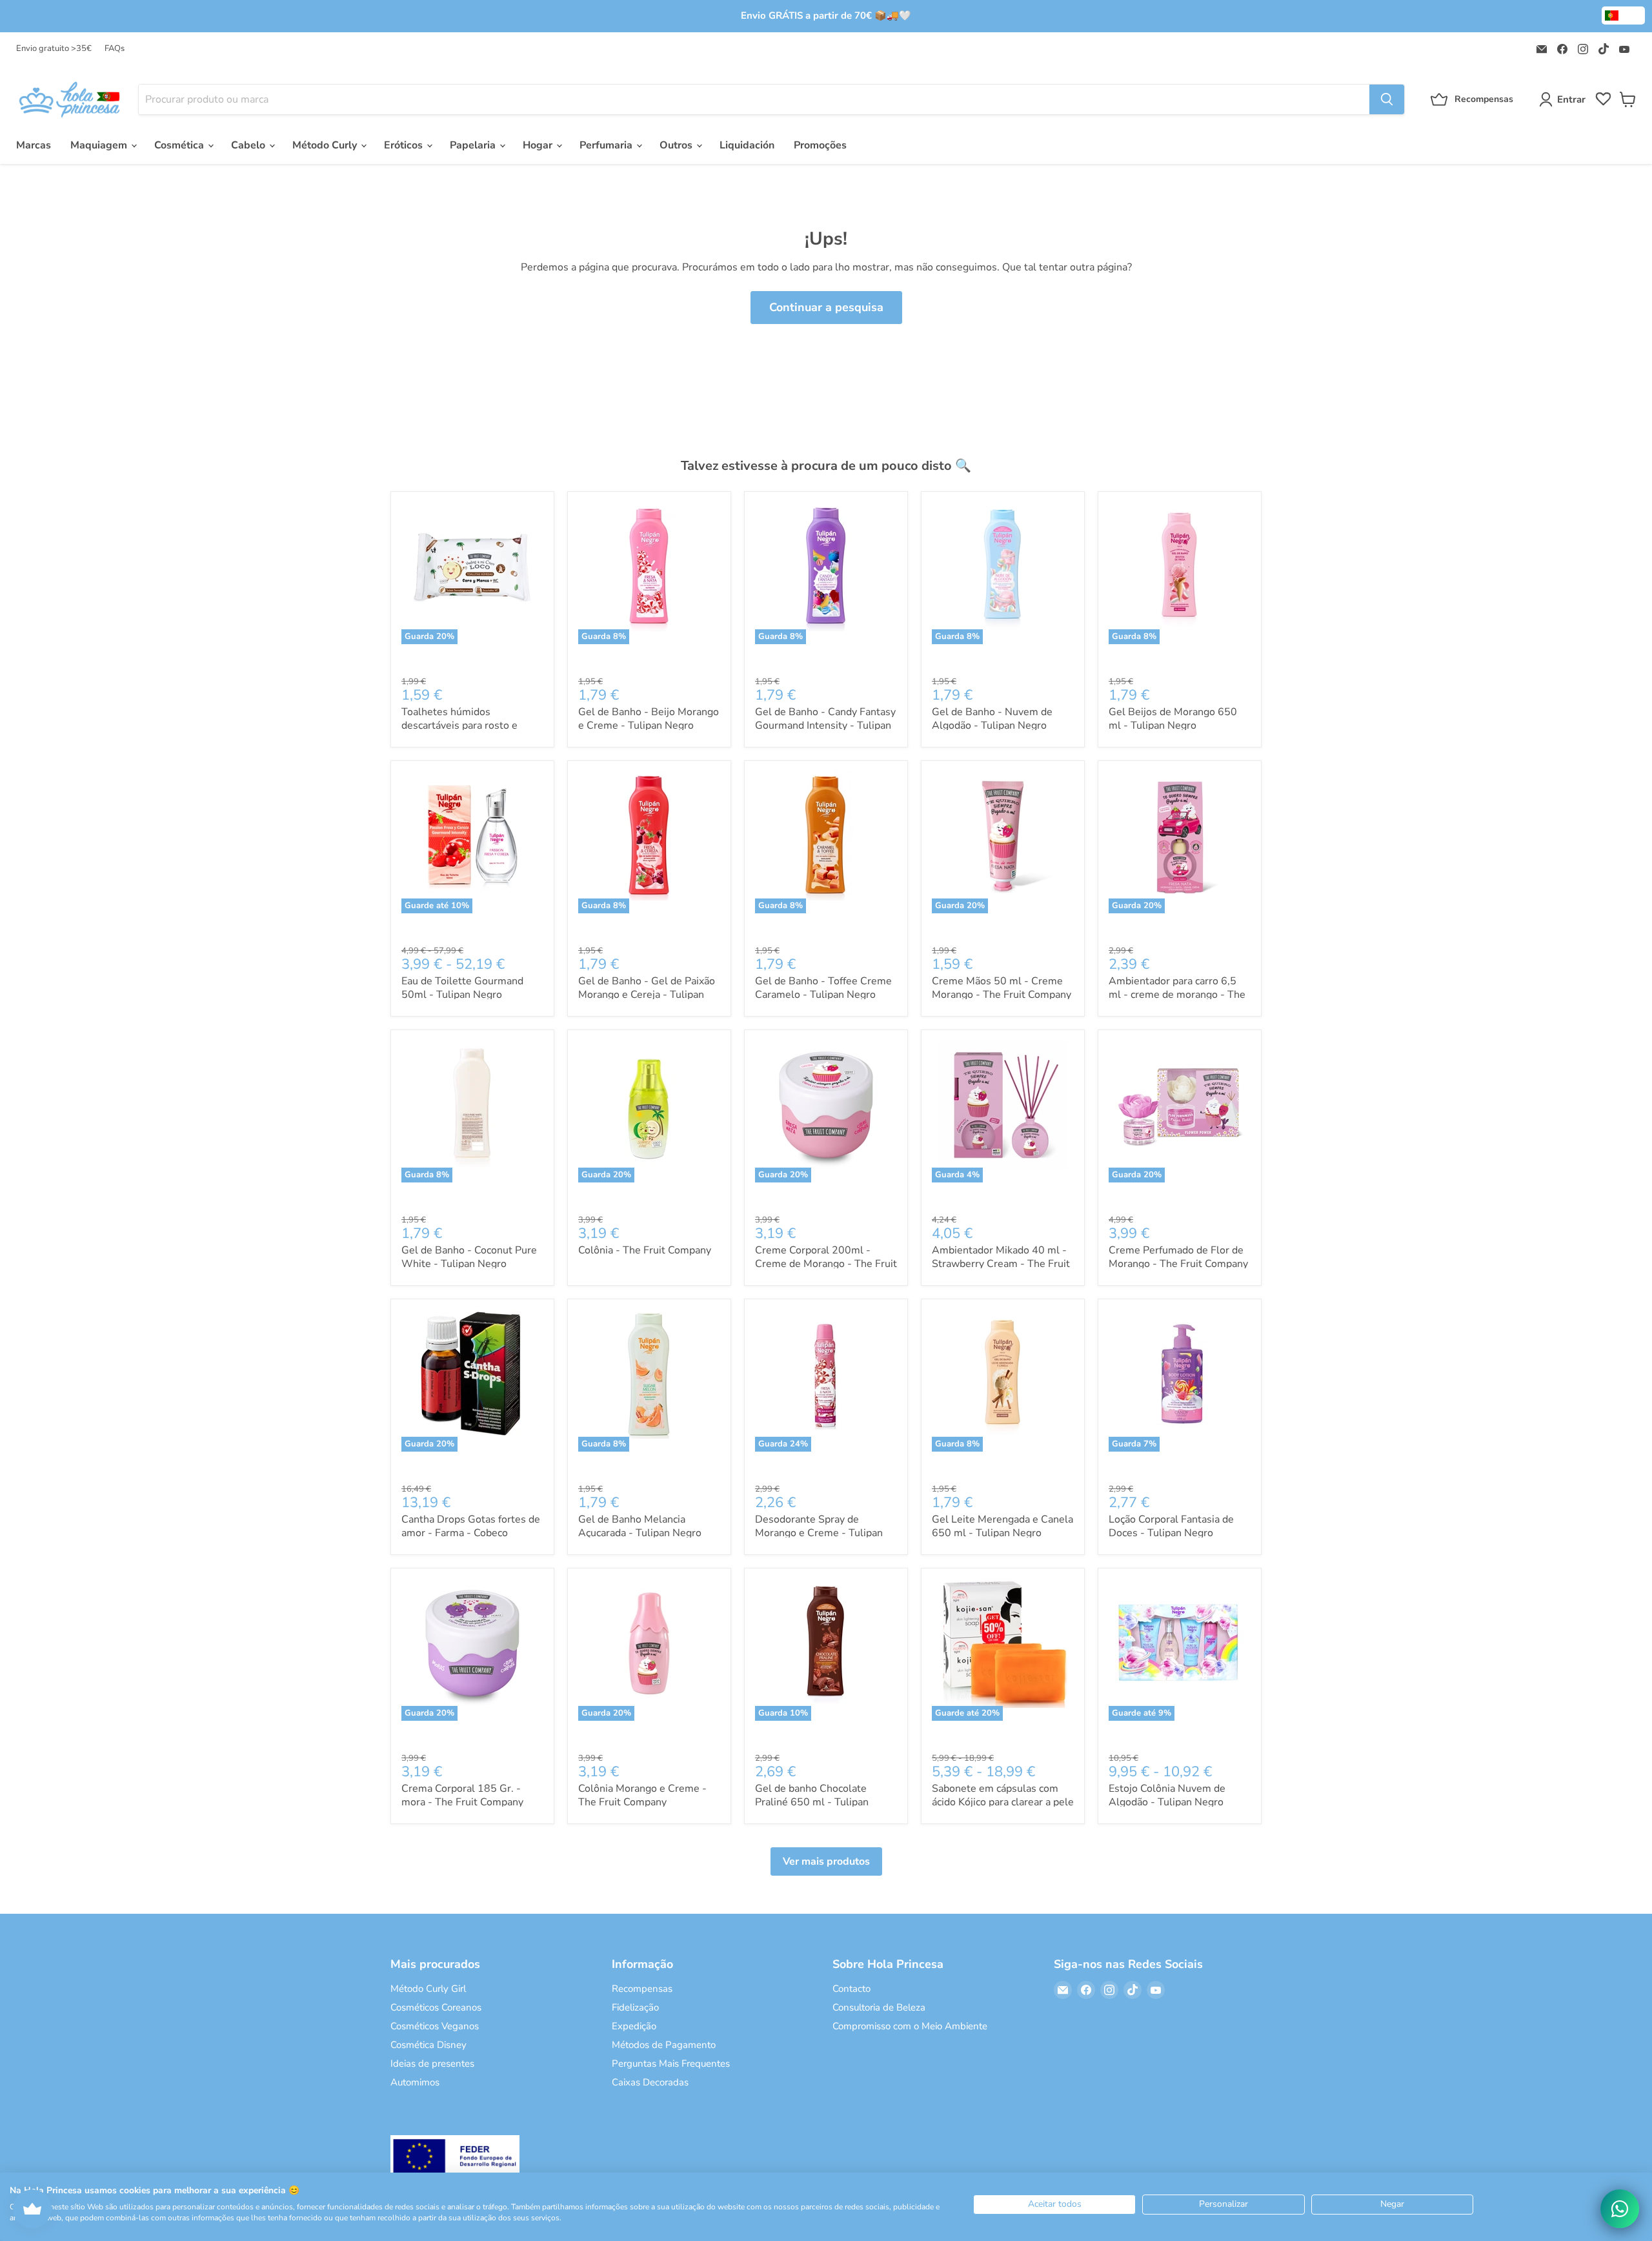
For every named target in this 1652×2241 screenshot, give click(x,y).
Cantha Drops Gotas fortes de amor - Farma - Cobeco (471, 1526)
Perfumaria (607, 145)
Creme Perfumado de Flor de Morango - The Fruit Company (1178, 1257)
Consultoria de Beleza (879, 2007)
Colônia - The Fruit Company (645, 1250)
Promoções (820, 145)
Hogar (539, 145)
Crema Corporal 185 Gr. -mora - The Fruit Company (462, 1795)
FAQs (115, 49)
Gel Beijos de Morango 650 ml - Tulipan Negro (1173, 719)
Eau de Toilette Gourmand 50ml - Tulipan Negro (462, 988)
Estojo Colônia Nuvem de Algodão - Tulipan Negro (1167, 1795)
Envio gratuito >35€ (54, 49)
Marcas (34, 145)
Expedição (634, 2026)
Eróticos (405, 145)
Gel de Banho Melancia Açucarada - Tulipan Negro (640, 1526)
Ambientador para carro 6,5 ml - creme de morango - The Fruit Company (1177, 995)
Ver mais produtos (826, 1861)
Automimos (415, 2082)
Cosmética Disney (428, 2045)
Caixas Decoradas (650, 2082)
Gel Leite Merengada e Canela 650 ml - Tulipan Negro (1002, 1526)
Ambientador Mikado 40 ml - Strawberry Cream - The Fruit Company (1001, 1264)
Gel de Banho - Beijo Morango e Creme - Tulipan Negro (649, 719)
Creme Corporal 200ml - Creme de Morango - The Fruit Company (826, 1264)
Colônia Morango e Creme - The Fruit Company (642, 1795)
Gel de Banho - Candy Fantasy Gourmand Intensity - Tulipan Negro (825, 725)
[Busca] (1387, 99)
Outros (677, 145)
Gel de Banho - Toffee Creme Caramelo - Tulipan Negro (823, 988)
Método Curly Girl (428, 1989)
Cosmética (180, 145)
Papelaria (474, 145)
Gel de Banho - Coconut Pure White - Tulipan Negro (469, 1257)
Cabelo (249, 145)
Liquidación (747, 145)
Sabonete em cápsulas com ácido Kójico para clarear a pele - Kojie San (1003, 1802)
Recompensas (642, 1989)
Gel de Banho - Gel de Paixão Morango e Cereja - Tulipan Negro (647, 995)
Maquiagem (100, 145)
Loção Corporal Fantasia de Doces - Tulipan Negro (1171, 1526)
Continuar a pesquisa (826, 307)
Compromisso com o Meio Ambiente (910, 2026)
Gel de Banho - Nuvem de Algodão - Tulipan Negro (992, 719)
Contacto (851, 1989)
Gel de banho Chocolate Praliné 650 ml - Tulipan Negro (812, 1802)
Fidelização (635, 2007)
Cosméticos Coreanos (436, 2007)
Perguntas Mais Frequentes (671, 2064)
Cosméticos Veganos (435, 2026)
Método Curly (326, 145)
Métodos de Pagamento (664, 2045)
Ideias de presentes (432, 2064)
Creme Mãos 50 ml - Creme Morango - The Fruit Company (1002, 988)
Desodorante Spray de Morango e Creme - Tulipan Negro (819, 1533)
